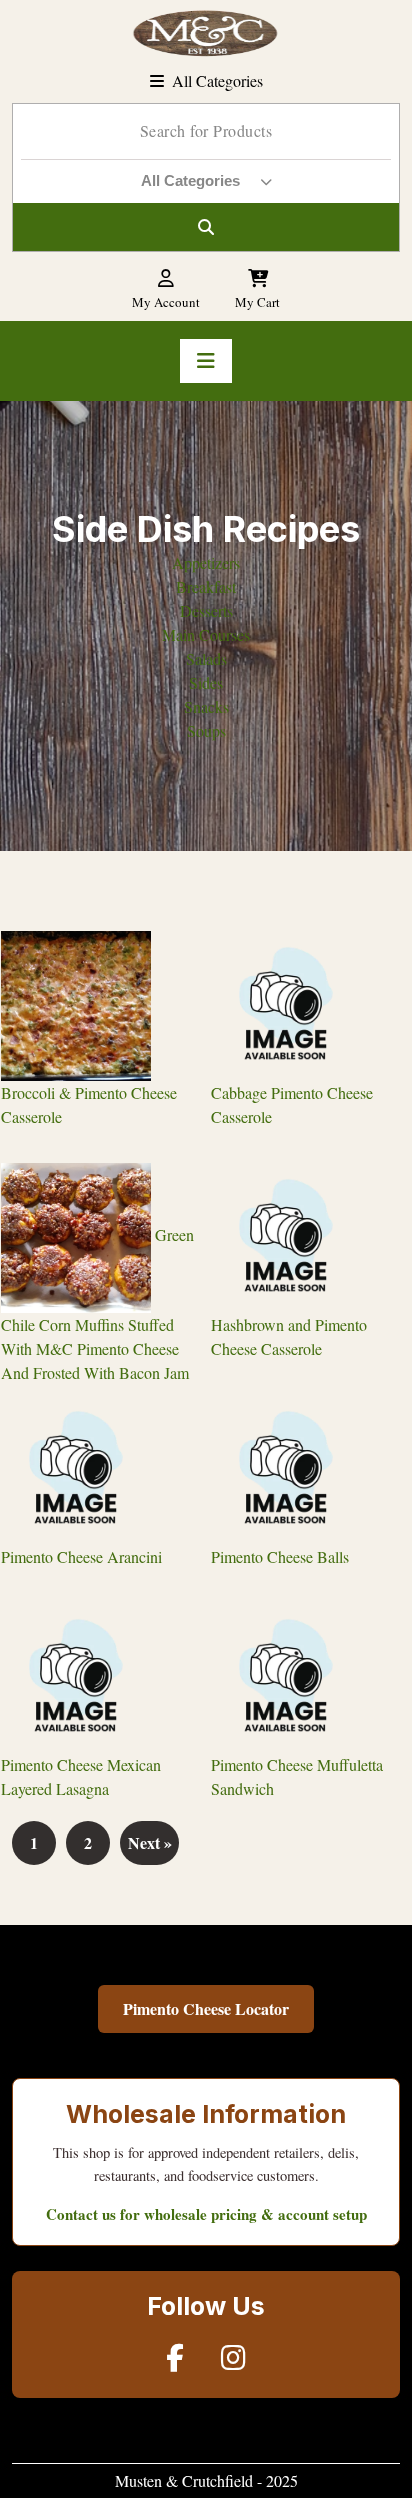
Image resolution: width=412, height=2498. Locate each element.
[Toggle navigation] (206, 361)
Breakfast (206, 586)
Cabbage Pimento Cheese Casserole (292, 1104)
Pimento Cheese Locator (206, 2008)
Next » (150, 1842)
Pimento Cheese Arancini (81, 1556)
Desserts (206, 610)
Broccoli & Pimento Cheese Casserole (89, 1104)
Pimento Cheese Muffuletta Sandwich (297, 1776)
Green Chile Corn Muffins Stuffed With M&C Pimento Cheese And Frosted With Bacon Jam (97, 1303)
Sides (206, 682)
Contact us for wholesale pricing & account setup (206, 2214)
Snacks (206, 706)
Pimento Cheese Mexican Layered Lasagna (81, 1776)
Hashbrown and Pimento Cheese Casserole (289, 1336)
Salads (206, 658)
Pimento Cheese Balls (280, 1556)
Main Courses (206, 634)
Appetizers (206, 562)
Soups (206, 730)
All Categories (217, 80)
